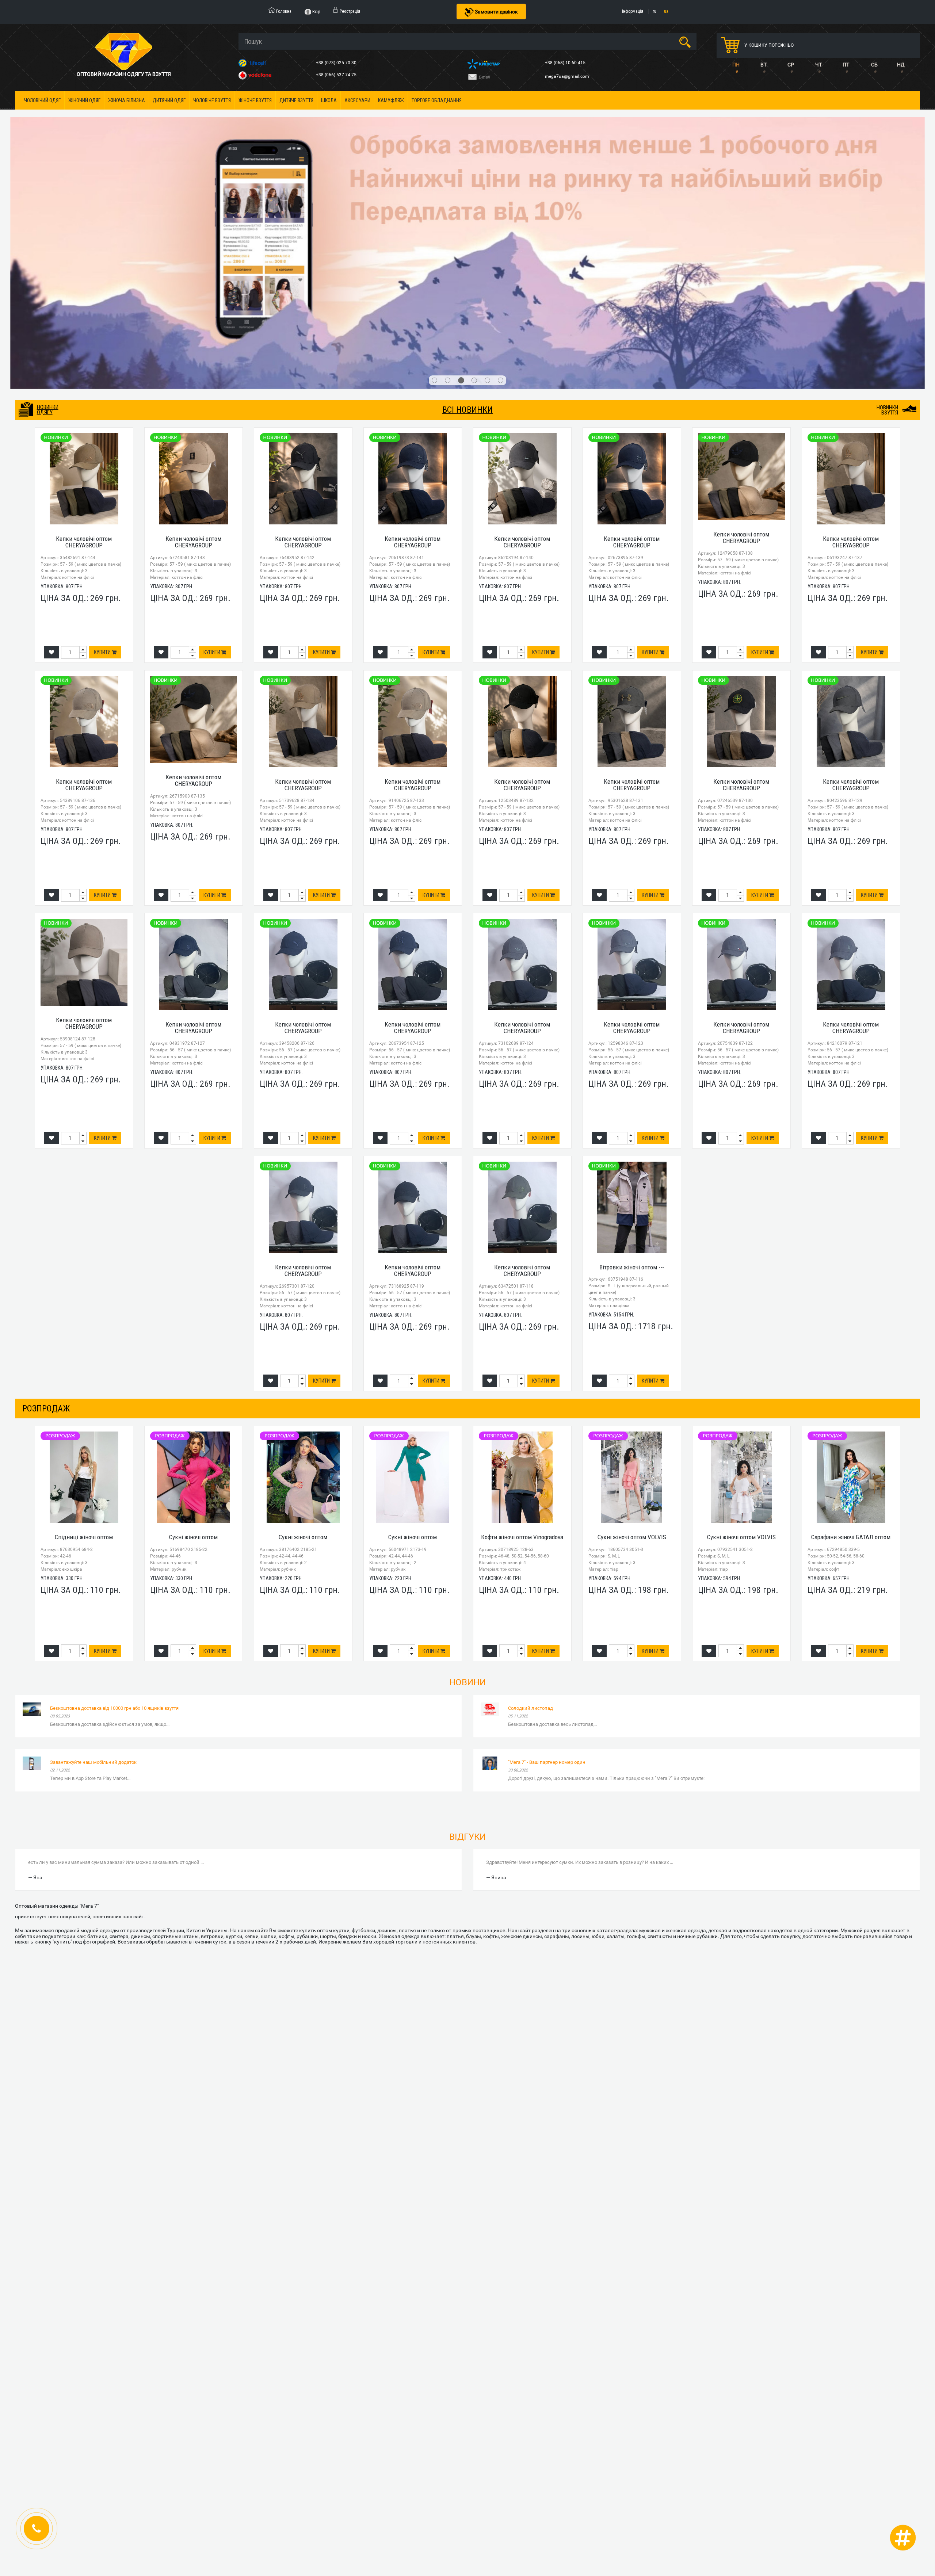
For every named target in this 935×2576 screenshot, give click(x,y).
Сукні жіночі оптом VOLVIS (632, 1320)
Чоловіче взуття (212, 100)
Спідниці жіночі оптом (84, 1320)
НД (901, 65)
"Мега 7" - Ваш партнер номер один (547, 1545)
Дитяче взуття (296, 100)
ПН (736, 65)
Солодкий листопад (531, 1490)
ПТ (846, 65)
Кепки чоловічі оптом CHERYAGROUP (84, 324)
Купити (103, 435)
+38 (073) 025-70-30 (337, 63)
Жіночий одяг (84, 100)
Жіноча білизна (127, 100)
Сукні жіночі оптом (193, 1320)
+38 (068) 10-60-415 (566, 63)
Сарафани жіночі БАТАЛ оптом (851, 1320)
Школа (329, 100)
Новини (467, 1465)
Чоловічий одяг (42, 100)
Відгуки (467, 1619)
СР (791, 65)
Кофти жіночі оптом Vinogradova (522, 1320)
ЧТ (818, 65)
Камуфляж (391, 100)
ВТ (764, 65)
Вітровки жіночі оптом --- (632, 1050)
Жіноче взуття (255, 100)
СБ (874, 65)
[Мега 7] (467, 144)
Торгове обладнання (437, 100)
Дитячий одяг (169, 100)
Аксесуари (357, 100)
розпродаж (46, 1191)
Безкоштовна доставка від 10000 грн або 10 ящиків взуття (114, 1490)
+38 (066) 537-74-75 (337, 75)
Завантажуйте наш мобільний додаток (93, 1545)
